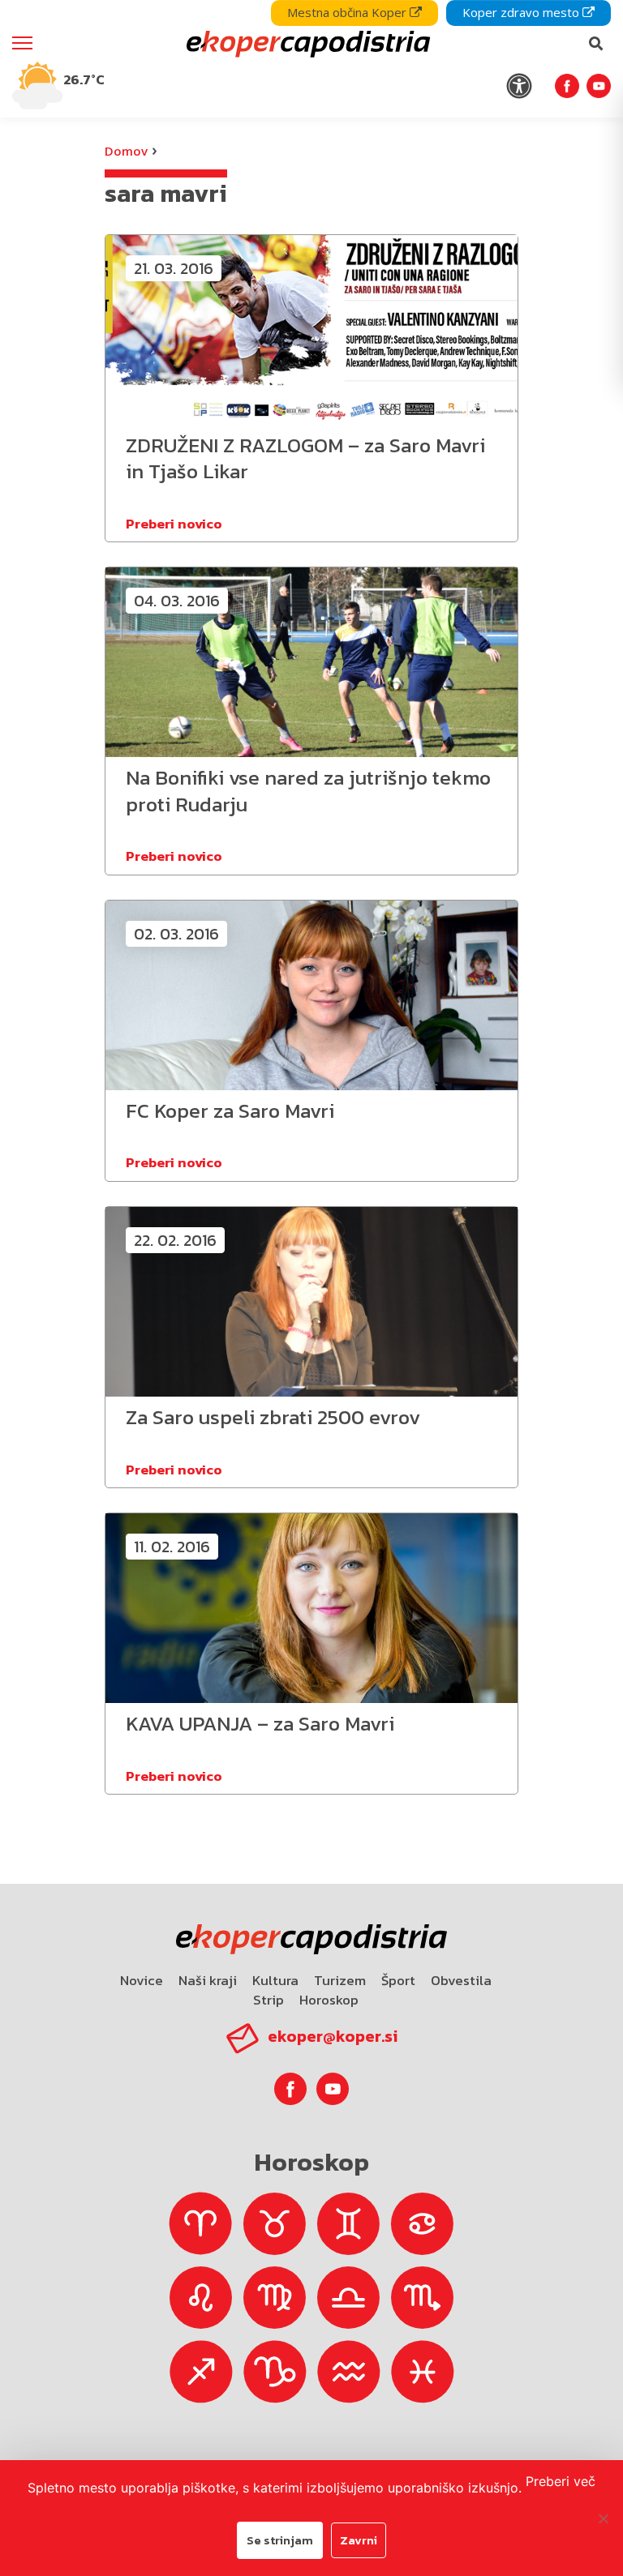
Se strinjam (280, 2540)
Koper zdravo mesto (522, 12)
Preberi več (561, 2481)
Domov (126, 151)
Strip (269, 2000)
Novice (142, 1980)
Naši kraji (208, 1980)
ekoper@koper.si (333, 2036)
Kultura (275, 1980)
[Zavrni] (603, 2518)
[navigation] (311, 59)
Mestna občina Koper (348, 12)
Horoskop (329, 2000)
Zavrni (359, 2540)
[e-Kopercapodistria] (306, 44)
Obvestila (461, 1980)
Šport (398, 1980)
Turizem (340, 1980)
